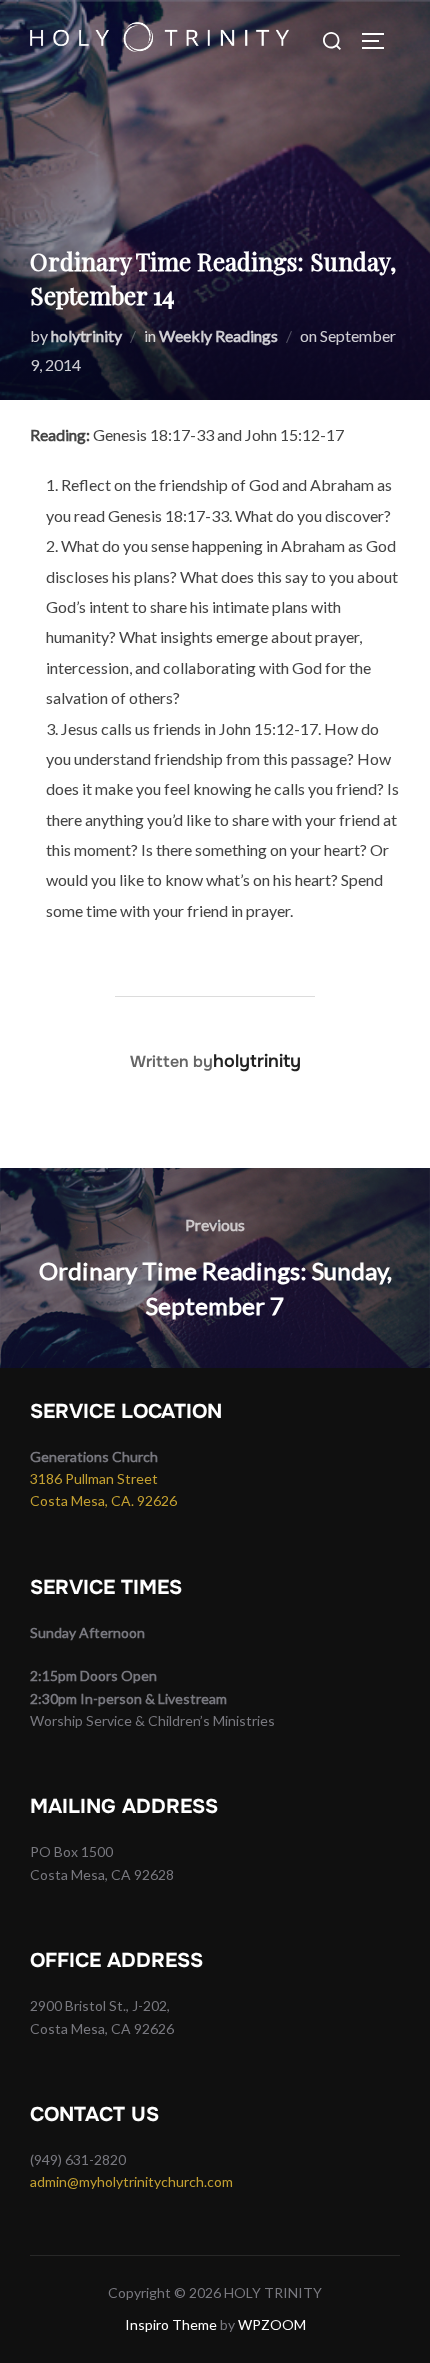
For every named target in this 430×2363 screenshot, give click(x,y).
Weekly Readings (218, 335)
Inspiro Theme (171, 2324)
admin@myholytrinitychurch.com (131, 2181)
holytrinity (86, 335)
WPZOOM (272, 2324)
